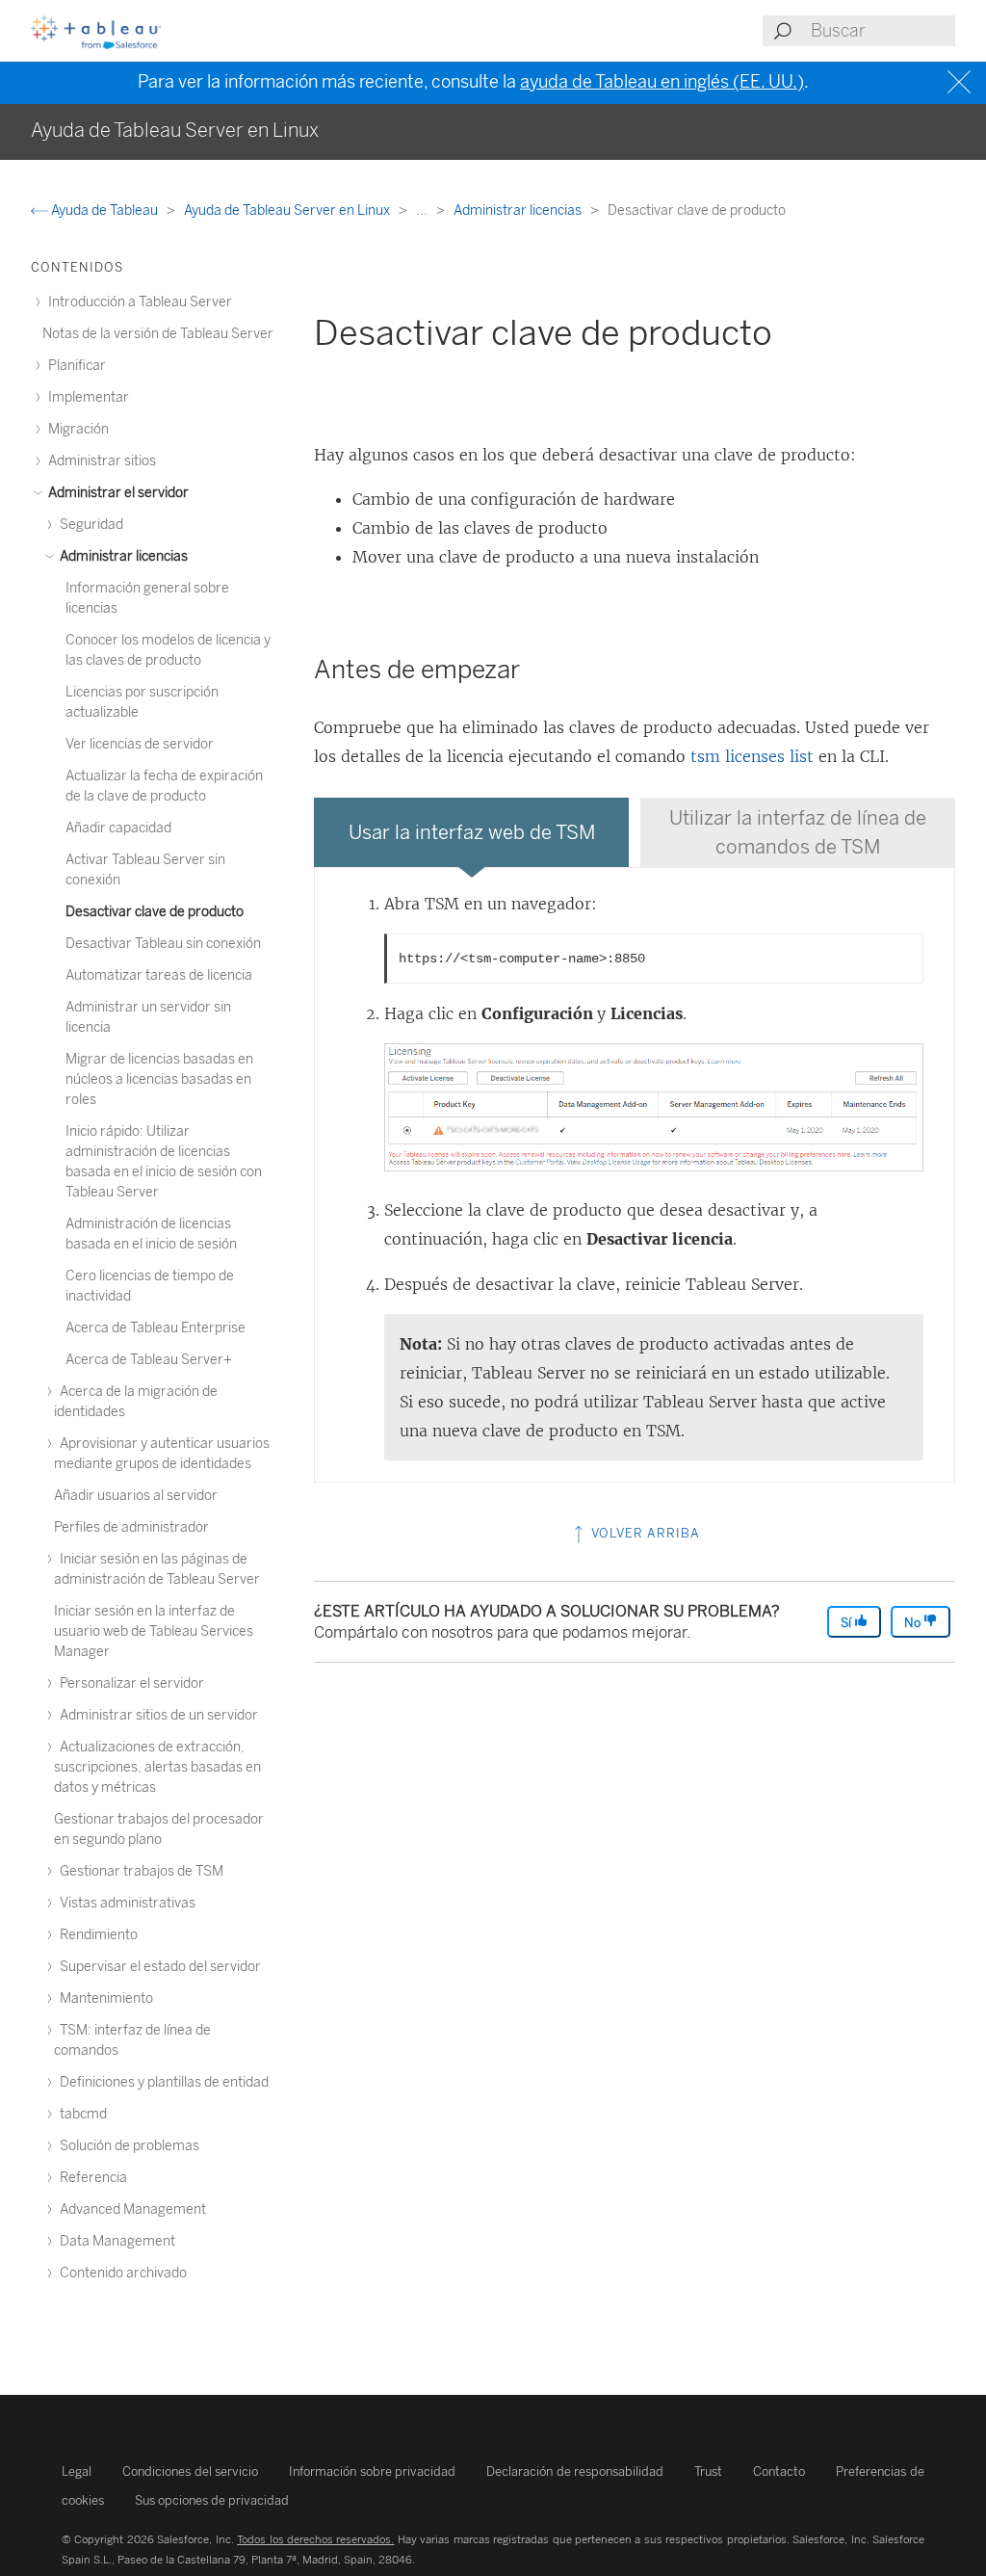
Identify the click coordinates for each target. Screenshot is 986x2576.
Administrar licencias (519, 210)
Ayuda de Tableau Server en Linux (288, 210)
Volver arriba (644, 1533)
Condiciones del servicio (190, 2471)
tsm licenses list (752, 756)
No (914, 1623)
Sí (847, 1623)
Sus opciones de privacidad (212, 2500)
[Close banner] (961, 82)
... (423, 210)
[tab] (471, 832)
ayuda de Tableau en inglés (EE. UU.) (662, 82)
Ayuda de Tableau (104, 210)
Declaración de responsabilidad (575, 2471)
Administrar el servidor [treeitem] (117, 493)
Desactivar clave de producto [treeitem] (155, 912)
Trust (708, 2471)
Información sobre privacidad (372, 2471)
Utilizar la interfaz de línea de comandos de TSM (798, 832)
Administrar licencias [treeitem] (122, 556)
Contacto (779, 2471)
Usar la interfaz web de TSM (472, 832)
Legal (77, 2471)
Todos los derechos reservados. (315, 2539)
